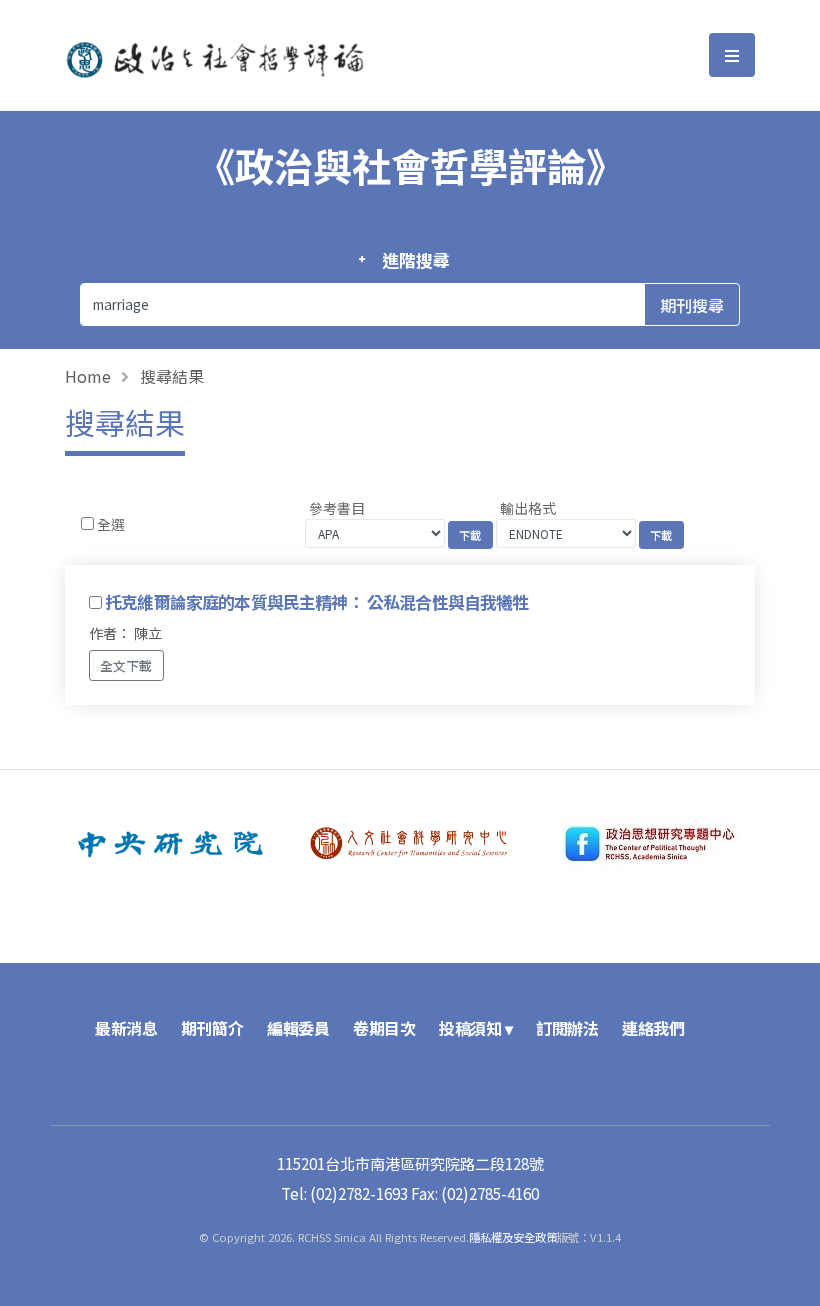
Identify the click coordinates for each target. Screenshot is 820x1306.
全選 (111, 524)
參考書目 (337, 508)
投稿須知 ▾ (475, 1028)
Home (88, 376)
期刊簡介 (212, 1028)
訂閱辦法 (567, 1028)
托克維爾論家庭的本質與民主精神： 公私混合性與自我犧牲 (316, 602)
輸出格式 (528, 508)
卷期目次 (384, 1028)
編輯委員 (298, 1028)
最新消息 (126, 1028)
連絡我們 (653, 1028)
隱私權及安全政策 (513, 1237)
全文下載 (126, 665)
